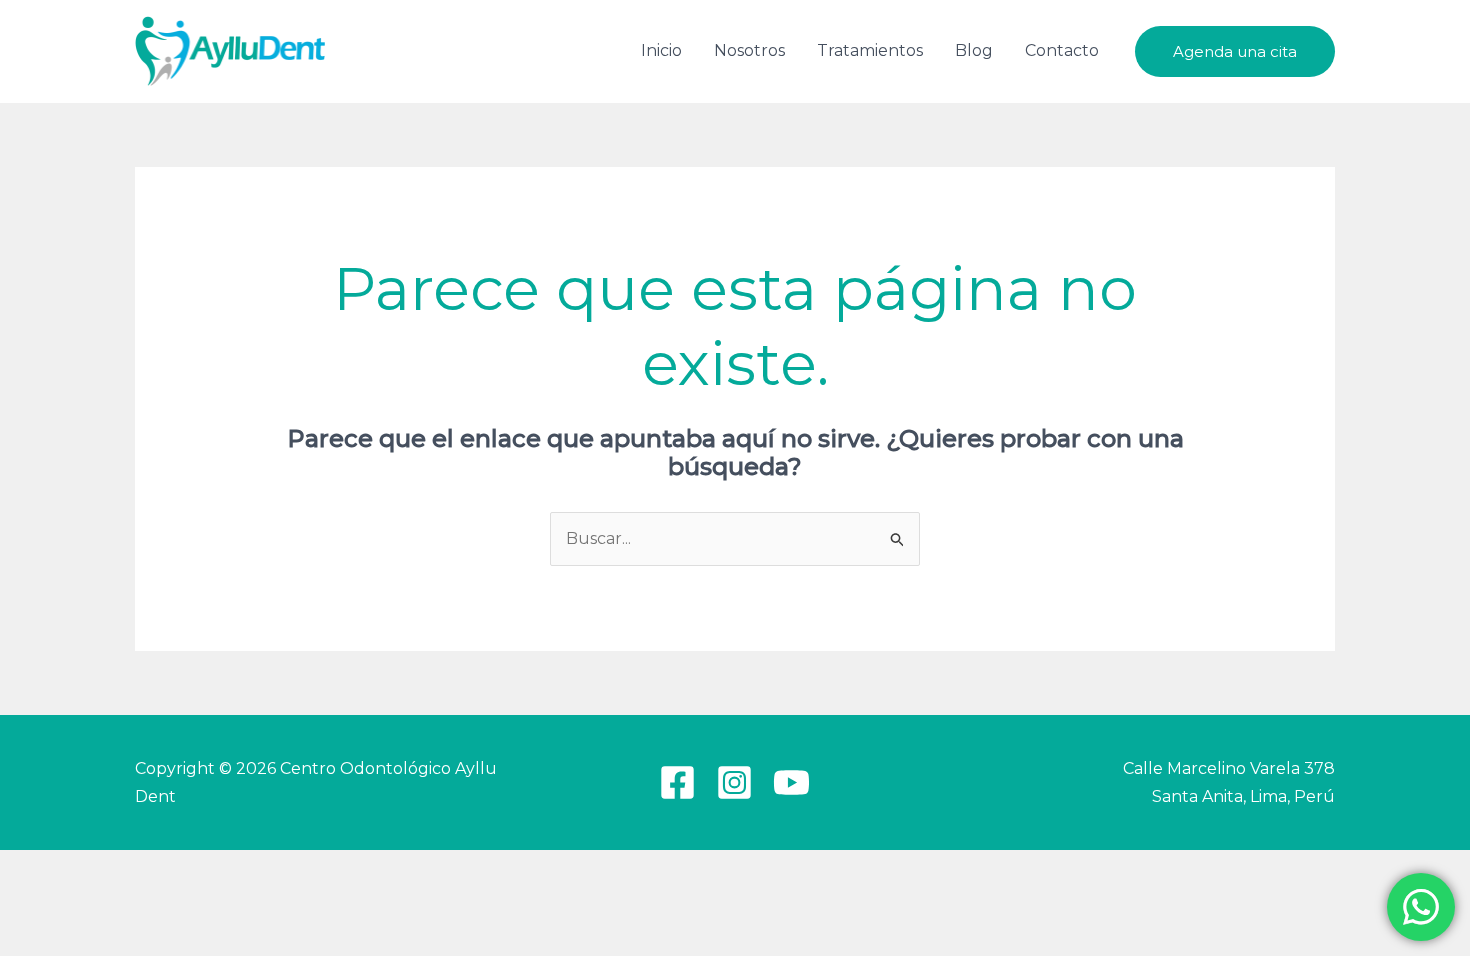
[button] (1235, 51)
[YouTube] (791, 782)
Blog (974, 50)
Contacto (1062, 50)
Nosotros (749, 50)
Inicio (661, 50)
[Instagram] (734, 782)
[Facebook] (677, 782)
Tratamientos (870, 50)
